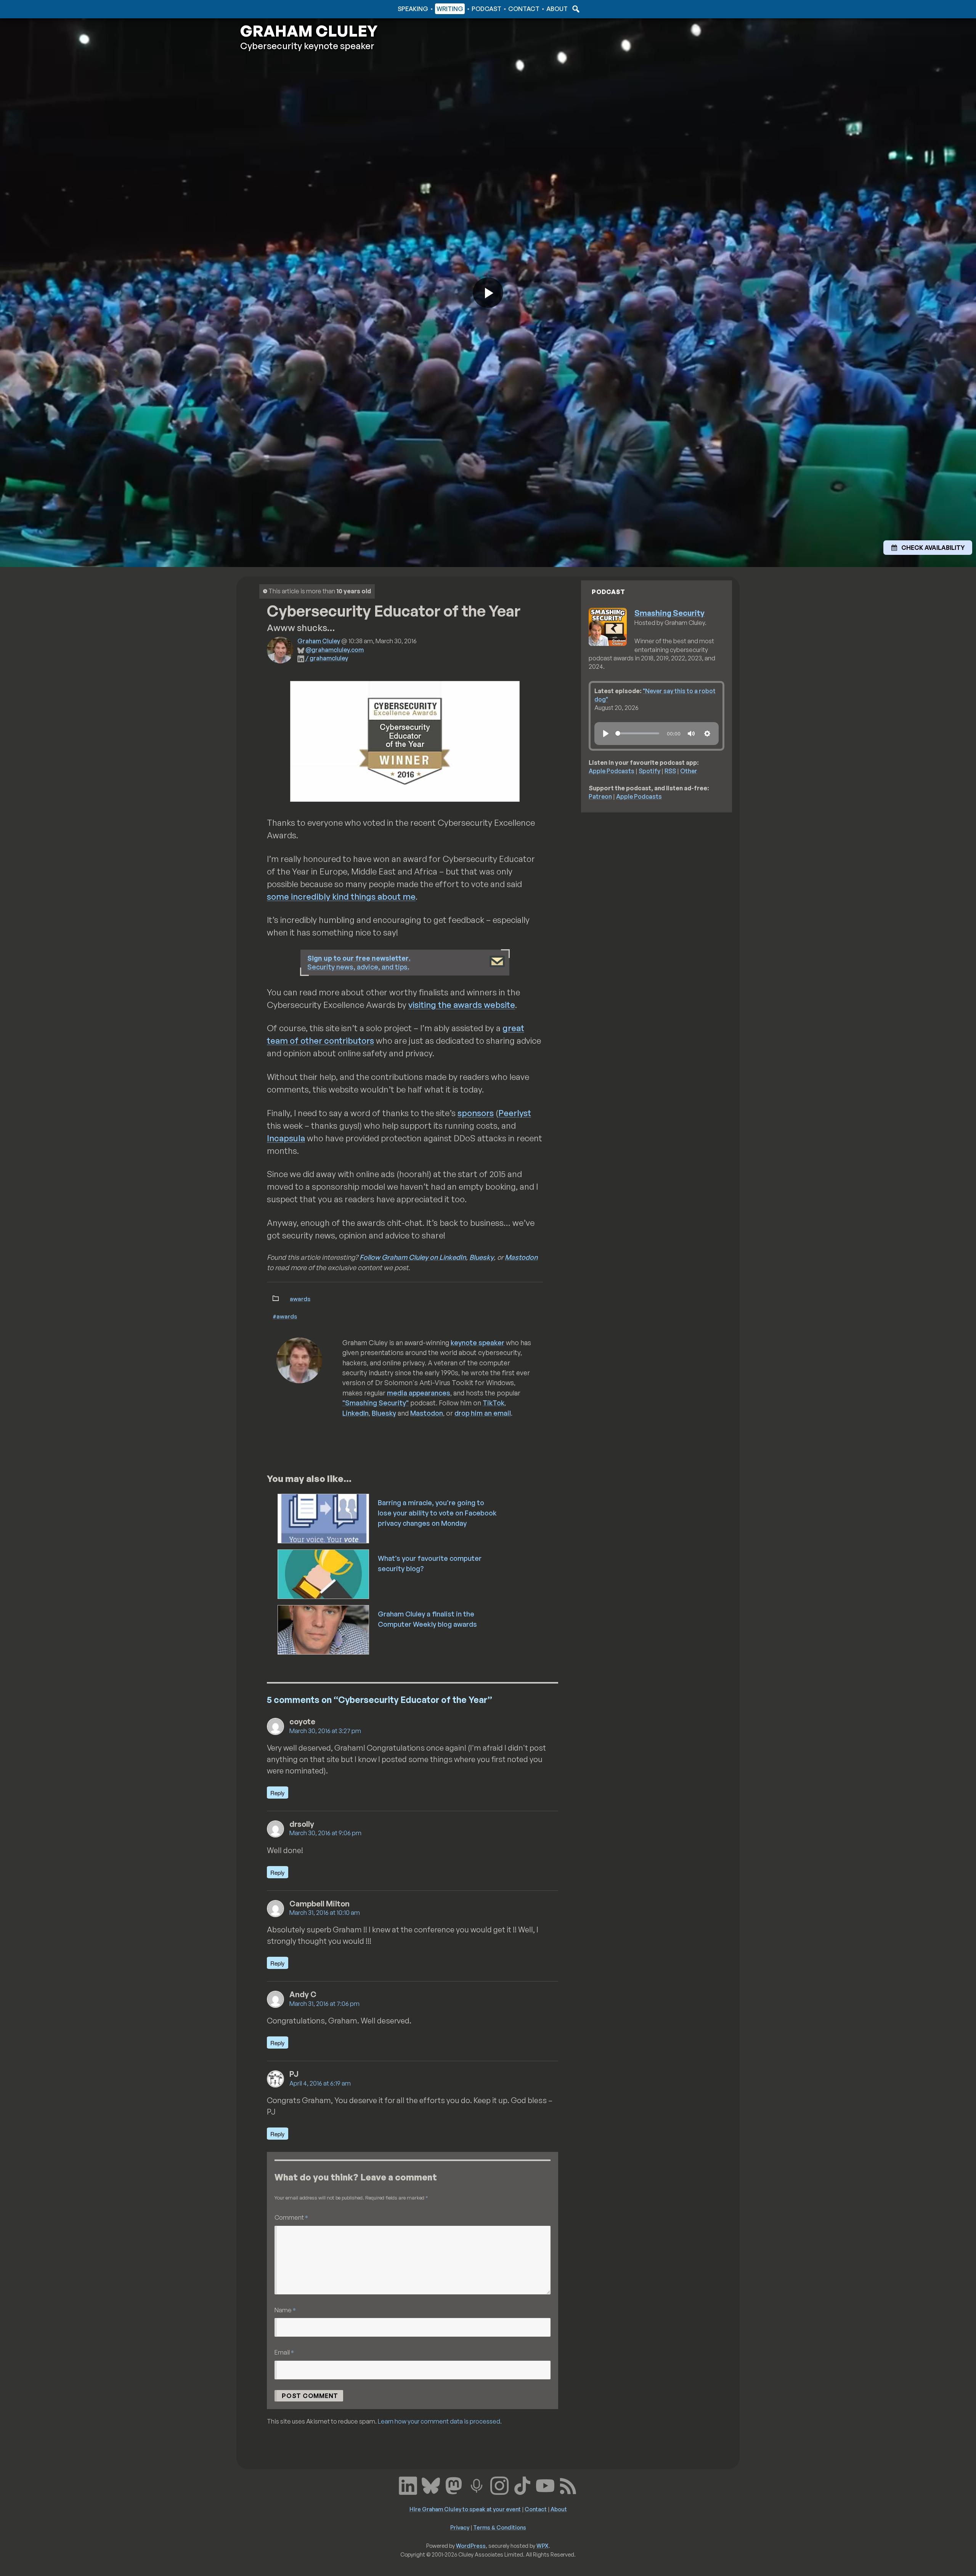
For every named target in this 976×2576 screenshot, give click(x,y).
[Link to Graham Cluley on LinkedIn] (408, 2485)
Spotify (649, 771)
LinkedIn (356, 1413)
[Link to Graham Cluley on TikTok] (522, 2485)
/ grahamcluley (327, 658)
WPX (543, 2546)
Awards (300, 1299)
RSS (670, 771)
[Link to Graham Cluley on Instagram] (499, 2485)
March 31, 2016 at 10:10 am (325, 1913)
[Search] (575, 9)
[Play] (606, 734)
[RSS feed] (568, 2485)
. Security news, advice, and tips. (359, 962)
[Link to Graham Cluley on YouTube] (545, 2485)
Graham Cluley (270, 9)
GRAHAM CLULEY (309, 31)
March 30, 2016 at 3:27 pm (325, 1731)
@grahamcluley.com (335, 650)
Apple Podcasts (612, 771)
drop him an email (483, 1413)
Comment (291, 2217)
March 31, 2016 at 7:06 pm (324, 2004)
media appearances (419, 1393)
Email (284, 2352)
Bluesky (482, 1257)
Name (285, 2310)
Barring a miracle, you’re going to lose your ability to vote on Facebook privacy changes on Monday (437, 1513)
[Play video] (488, 293)
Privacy (460, 2527)
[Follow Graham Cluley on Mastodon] (454, 2485)
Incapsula (286, 1138)
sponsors (476, 1113)
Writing (450, 9)
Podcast (486, 9)
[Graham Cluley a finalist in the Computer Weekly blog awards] (324, 1629)
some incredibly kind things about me (341, 896)
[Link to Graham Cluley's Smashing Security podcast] (477, 2485)
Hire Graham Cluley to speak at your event (465, 2509)
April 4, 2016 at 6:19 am (320, 2083)
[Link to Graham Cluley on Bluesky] (431, 2485)
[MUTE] (691, 734)
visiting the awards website (462, 1005)
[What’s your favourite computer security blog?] (324, 1573)
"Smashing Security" (376, 1403)
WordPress (471, 2546)
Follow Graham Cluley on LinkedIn (413, 1257)
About (557, 9)
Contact (524, 9)
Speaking (413, 9)
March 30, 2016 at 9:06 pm (325, 1833)
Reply (278, 1793)
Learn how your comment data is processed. (440, 2421)
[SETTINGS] (707, 734)
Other (689, 771)
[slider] (637, 733)
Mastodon (521, 1257)
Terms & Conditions (500, 2527)
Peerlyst (515, 1113)
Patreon (600, 796)
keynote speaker (478, 1342)
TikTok (494, 1403)
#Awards (285, 1316)
